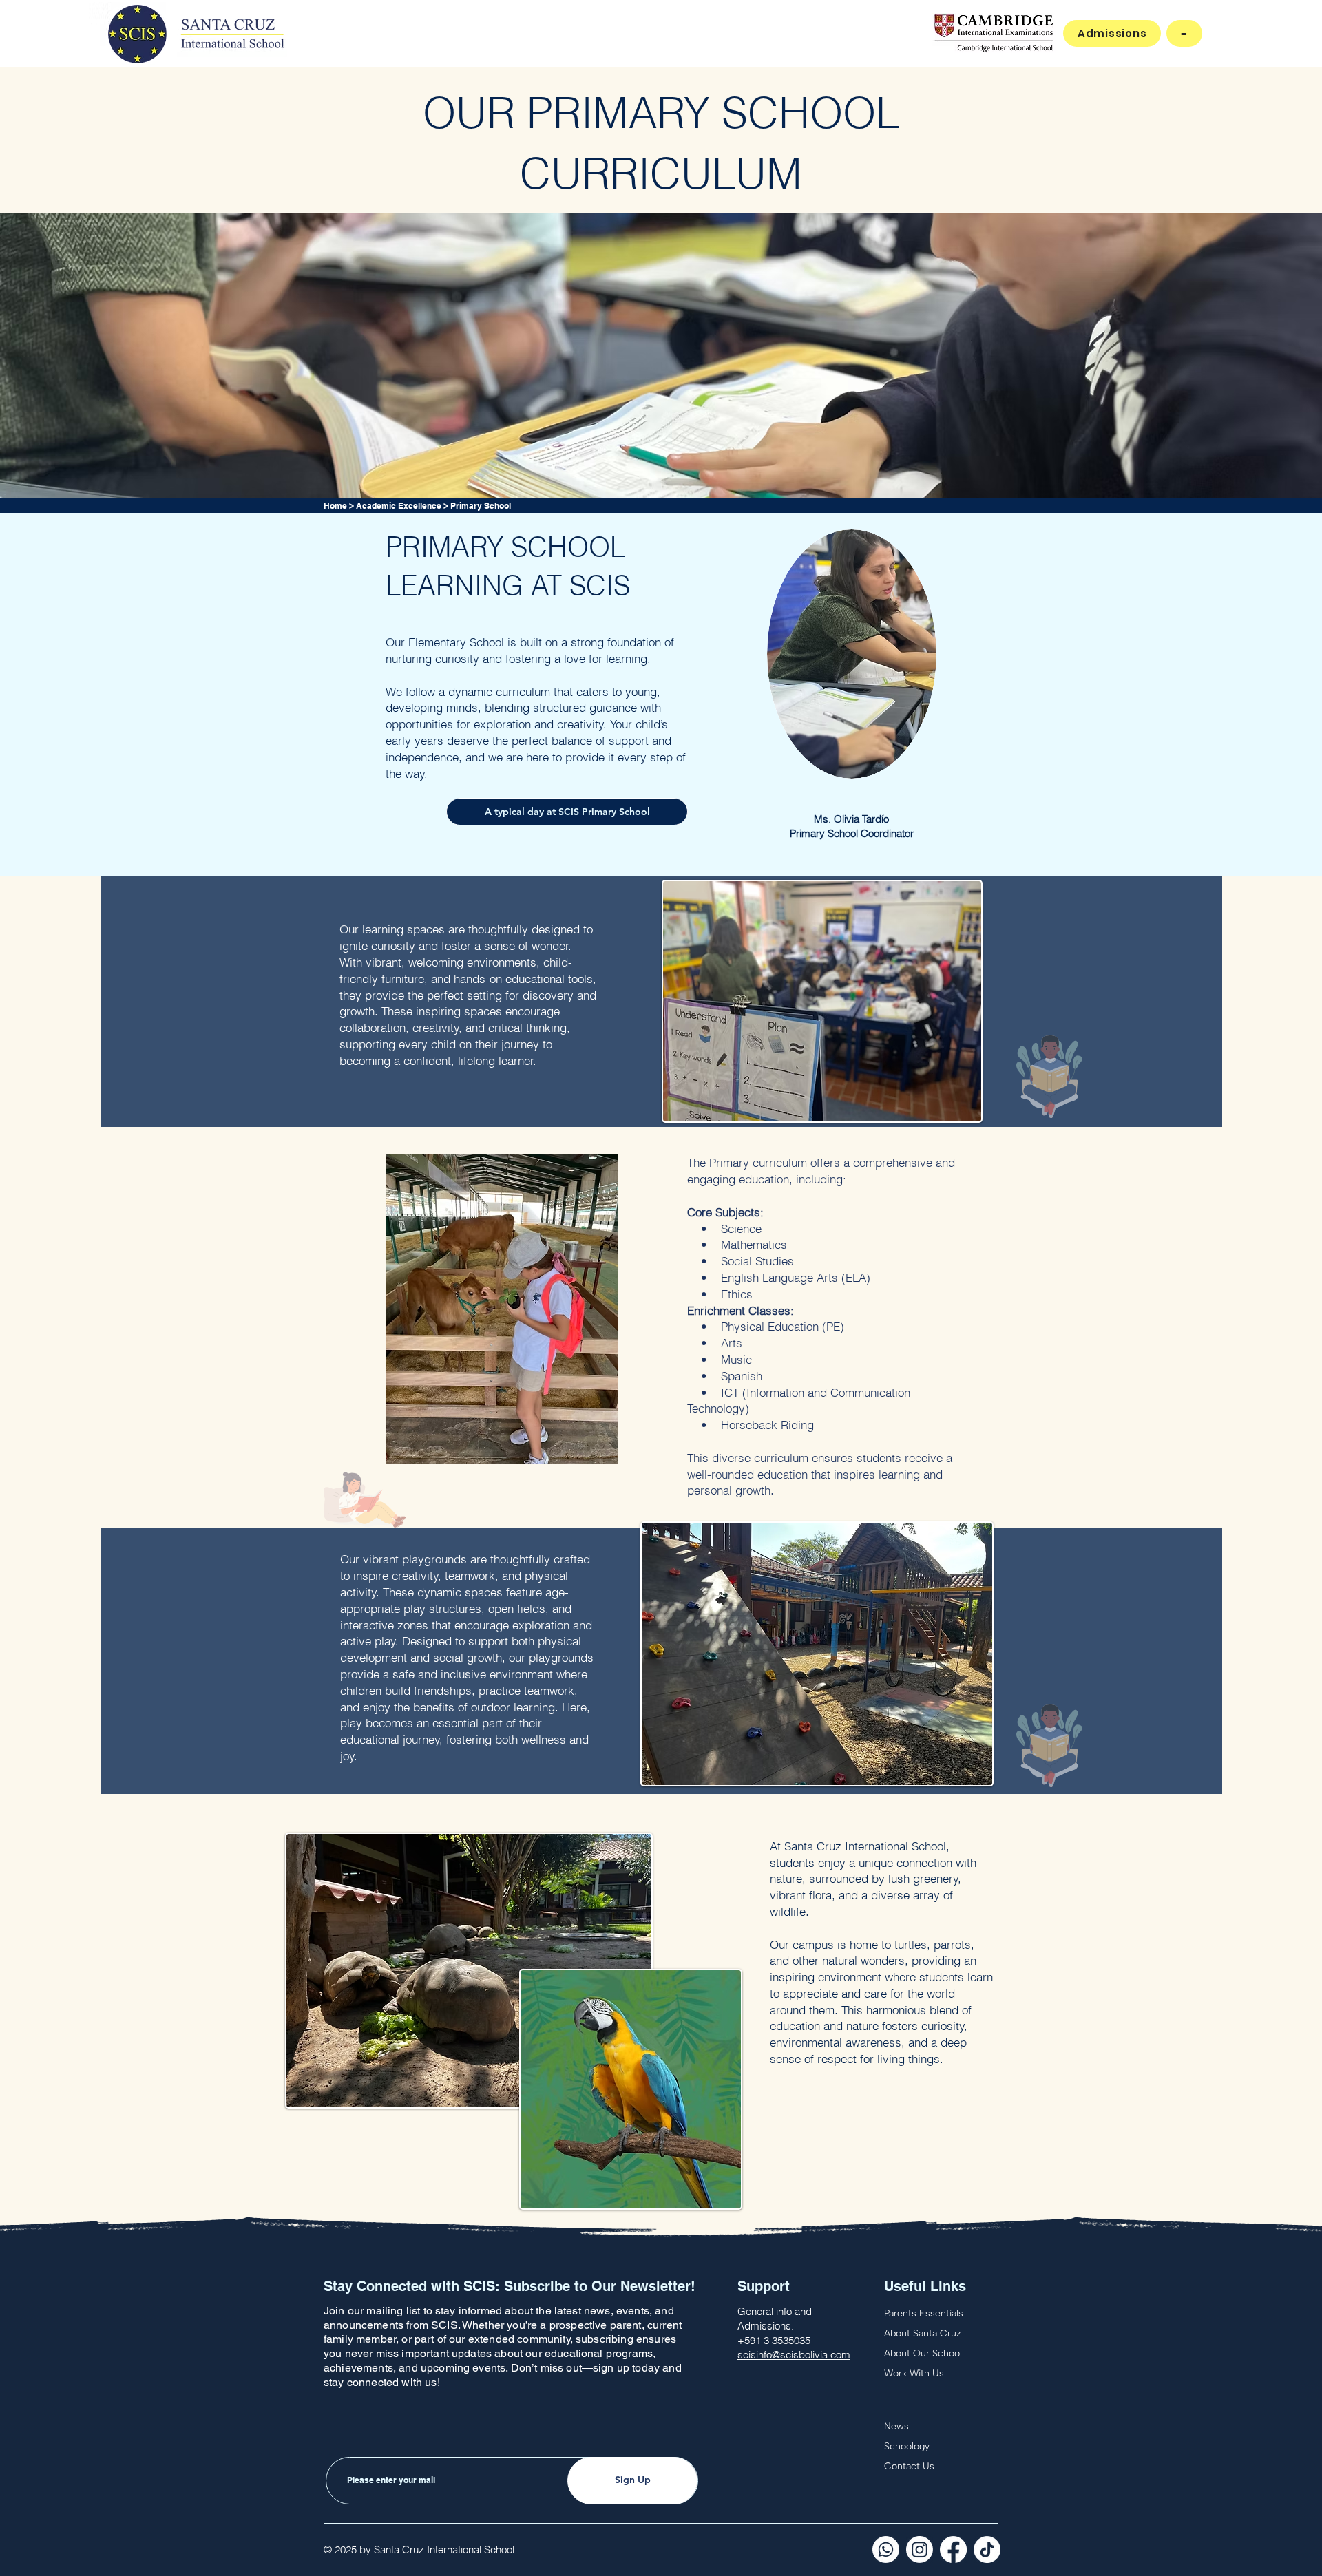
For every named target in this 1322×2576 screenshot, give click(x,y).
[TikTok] (987, 2549)
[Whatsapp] (886, 2549)
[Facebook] (953, 2549)
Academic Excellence (399, 506)
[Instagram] (920, 2549)
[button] (1184, 33)
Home (335, 506)
